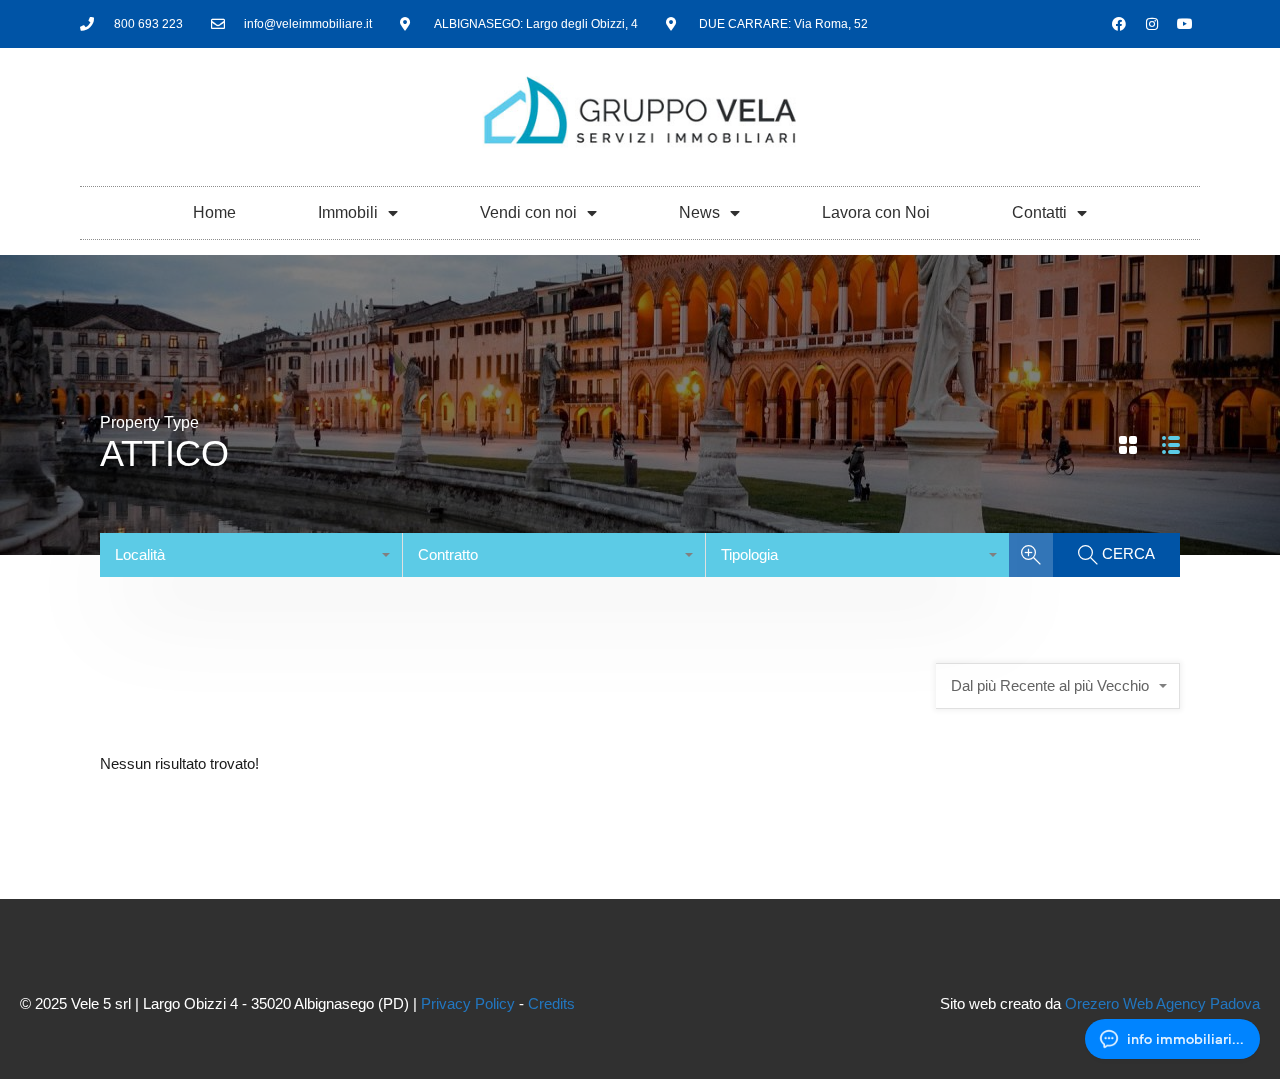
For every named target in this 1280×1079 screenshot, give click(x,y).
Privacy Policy (468, 1003)
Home (214, 212)
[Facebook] (1119, 24)
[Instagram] (1152, 24)
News (699, 212)
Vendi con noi (528, 212)
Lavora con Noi (876, 212)
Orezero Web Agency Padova (1162, 1003)
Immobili (348, 212)
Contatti (1039, 212)
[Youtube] (1185, 24)
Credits (551, 1003)
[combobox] (251, 555)
